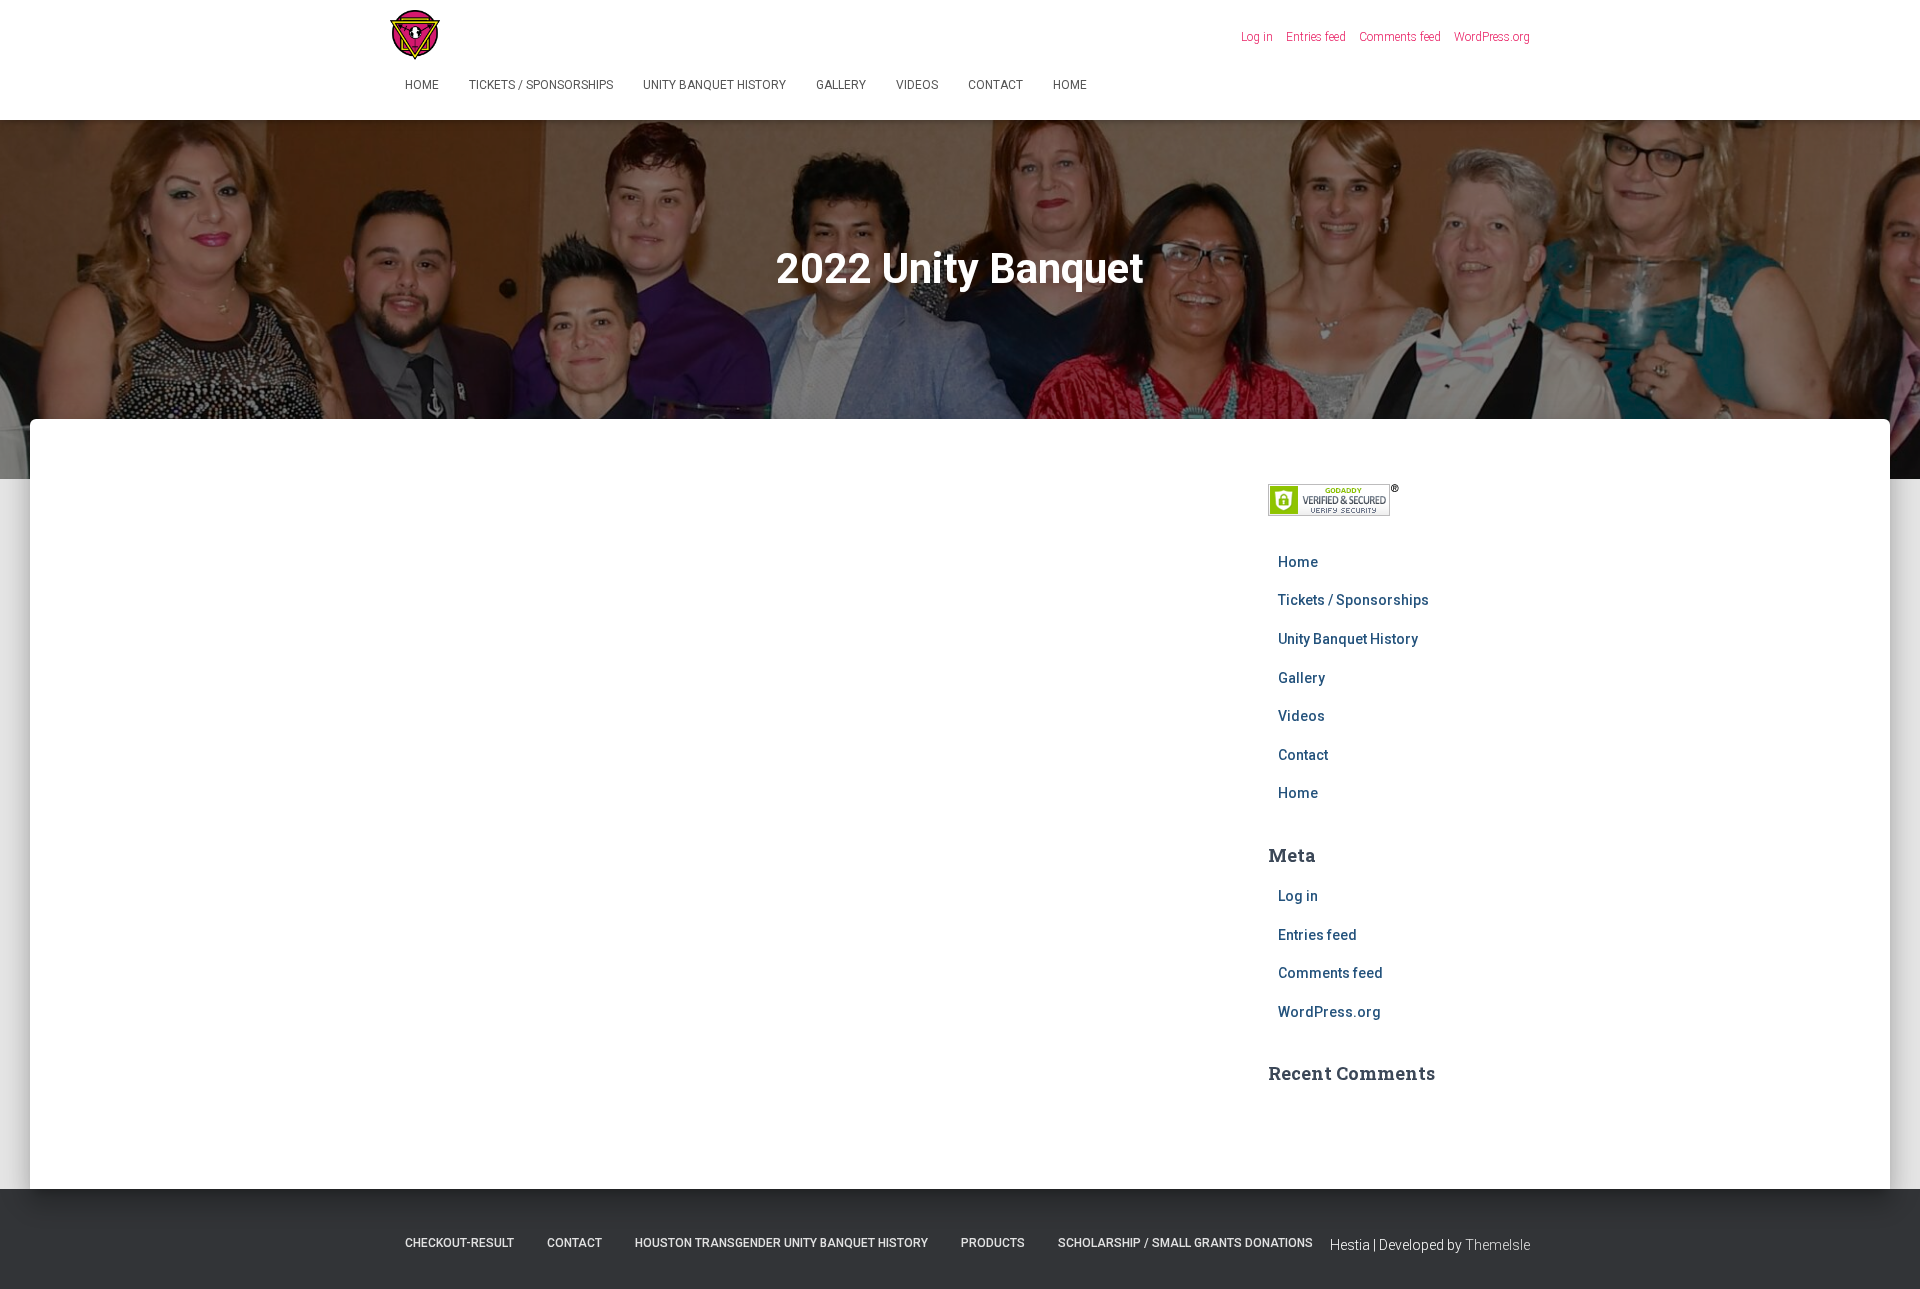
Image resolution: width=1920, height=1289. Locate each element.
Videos (917, 85)
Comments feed (1400, 37)
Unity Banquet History (714, 85)
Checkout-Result (459, 1243)
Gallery (841, 85)
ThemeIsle (1497, 1245)
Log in (1257, 37)
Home (422, 85)
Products (993, 1243)
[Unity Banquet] (415, 35)
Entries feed (1316, 37)
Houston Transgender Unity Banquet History (781, 1243)
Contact (995, 85)
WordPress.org (1492, 37)
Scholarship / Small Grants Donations (1185, 1243)
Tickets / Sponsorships (541, 85)
